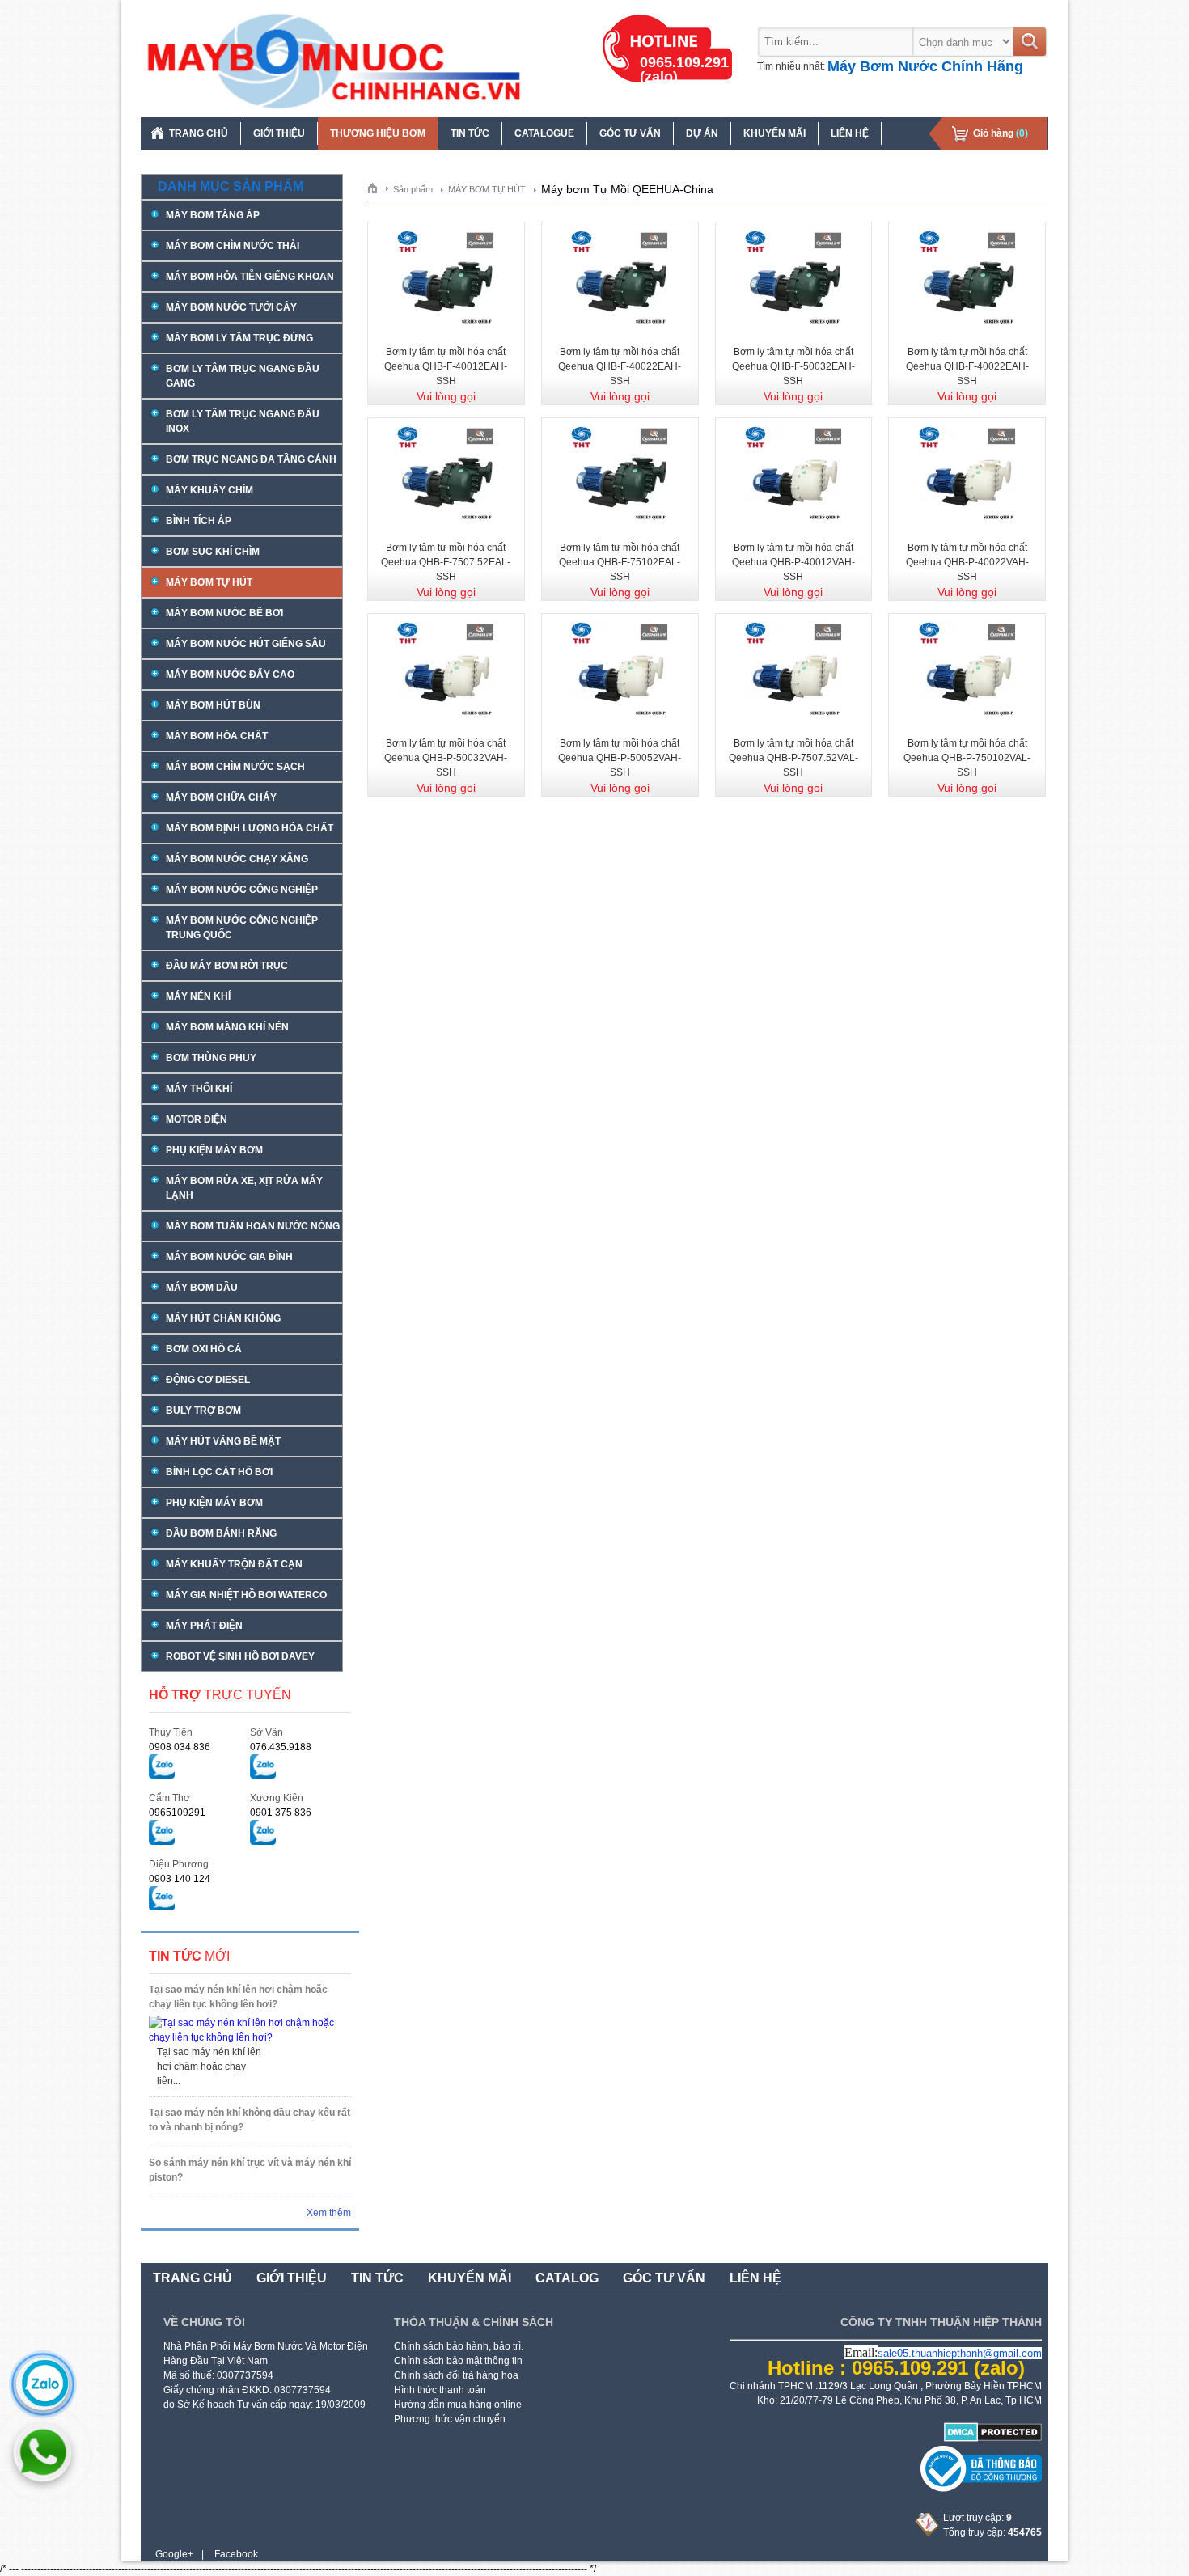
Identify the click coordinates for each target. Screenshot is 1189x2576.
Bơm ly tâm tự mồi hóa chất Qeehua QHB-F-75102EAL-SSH (620, 562)
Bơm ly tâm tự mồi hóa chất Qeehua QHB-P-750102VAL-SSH (967, 758)
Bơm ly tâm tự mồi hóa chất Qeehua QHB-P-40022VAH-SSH (967, 562)
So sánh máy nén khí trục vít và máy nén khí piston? (250, 2170)
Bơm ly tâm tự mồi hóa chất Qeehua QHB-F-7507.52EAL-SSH (446, 562)
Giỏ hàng (1001, 133)
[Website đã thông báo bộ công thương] (981, 2489)
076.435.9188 (281, 1747)
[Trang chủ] (378, 188)
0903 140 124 (180, 1879)
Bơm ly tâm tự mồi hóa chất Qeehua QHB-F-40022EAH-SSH (620, 366)
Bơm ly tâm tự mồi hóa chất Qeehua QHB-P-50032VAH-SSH (446, 758)
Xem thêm (329, 2213)
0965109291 (177, 1813)
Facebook (236, 2554)
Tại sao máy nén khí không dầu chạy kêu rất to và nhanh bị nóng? (250, 2120)
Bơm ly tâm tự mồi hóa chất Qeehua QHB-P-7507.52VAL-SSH (793, 758)
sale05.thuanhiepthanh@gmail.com (960, 2353)
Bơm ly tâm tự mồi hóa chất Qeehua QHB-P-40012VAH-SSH (793, 562)
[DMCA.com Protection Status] (993, 2439)
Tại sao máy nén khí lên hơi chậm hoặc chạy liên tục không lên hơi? (238, 1997)
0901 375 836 (281, 1813)
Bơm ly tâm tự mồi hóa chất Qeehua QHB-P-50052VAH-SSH (620, 758)
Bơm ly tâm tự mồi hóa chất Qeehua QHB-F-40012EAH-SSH (446, 366)
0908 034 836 (180, 1747)
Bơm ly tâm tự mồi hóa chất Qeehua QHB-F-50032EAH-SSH (793, 366)
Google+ (174, 2554)
